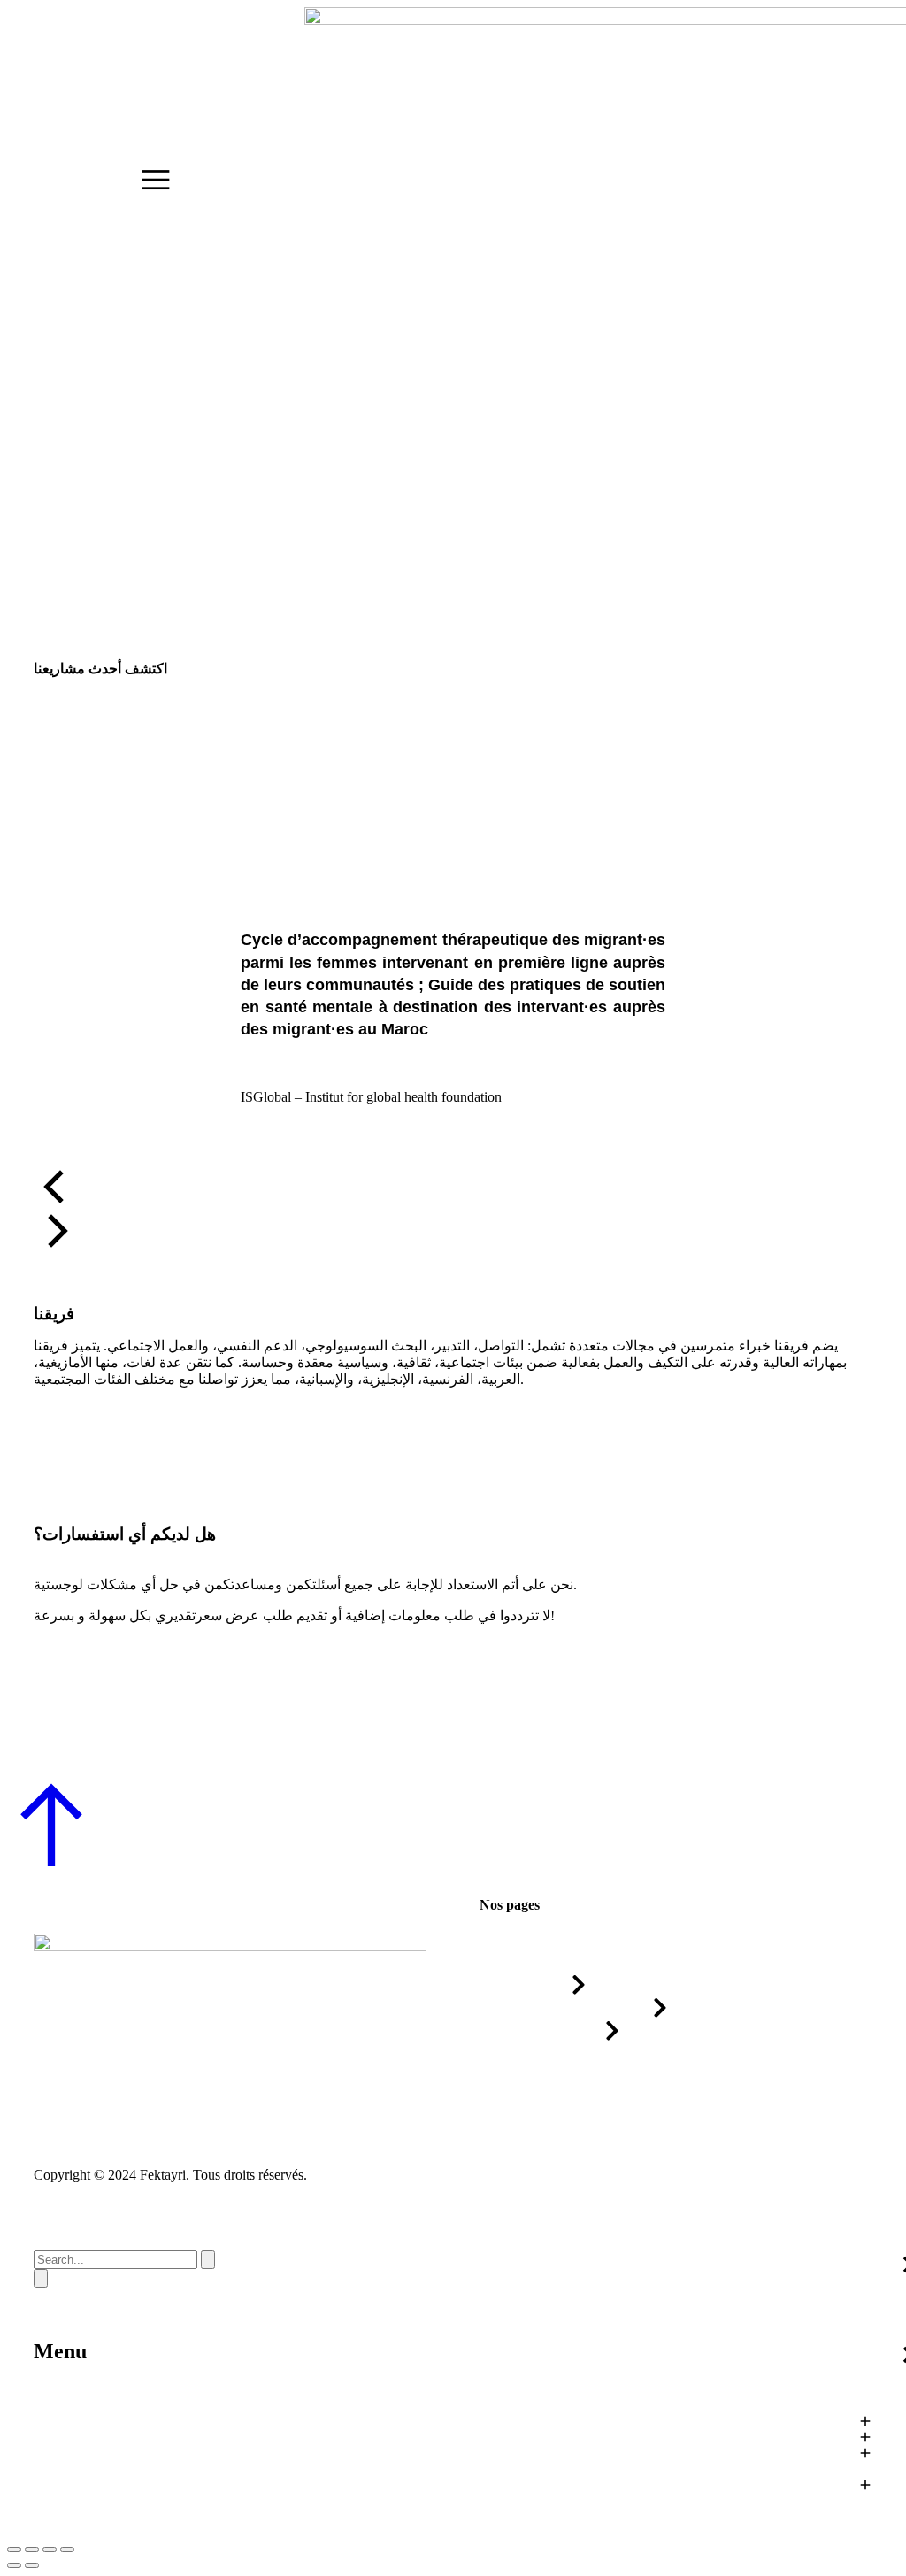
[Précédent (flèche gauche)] (14, 2565)
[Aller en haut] (51, 1863)
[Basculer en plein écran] (50, 2549)
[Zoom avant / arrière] (67, 2549)
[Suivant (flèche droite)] (32, 2565)
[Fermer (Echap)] (14, 2549)
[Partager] (32, 2549)
